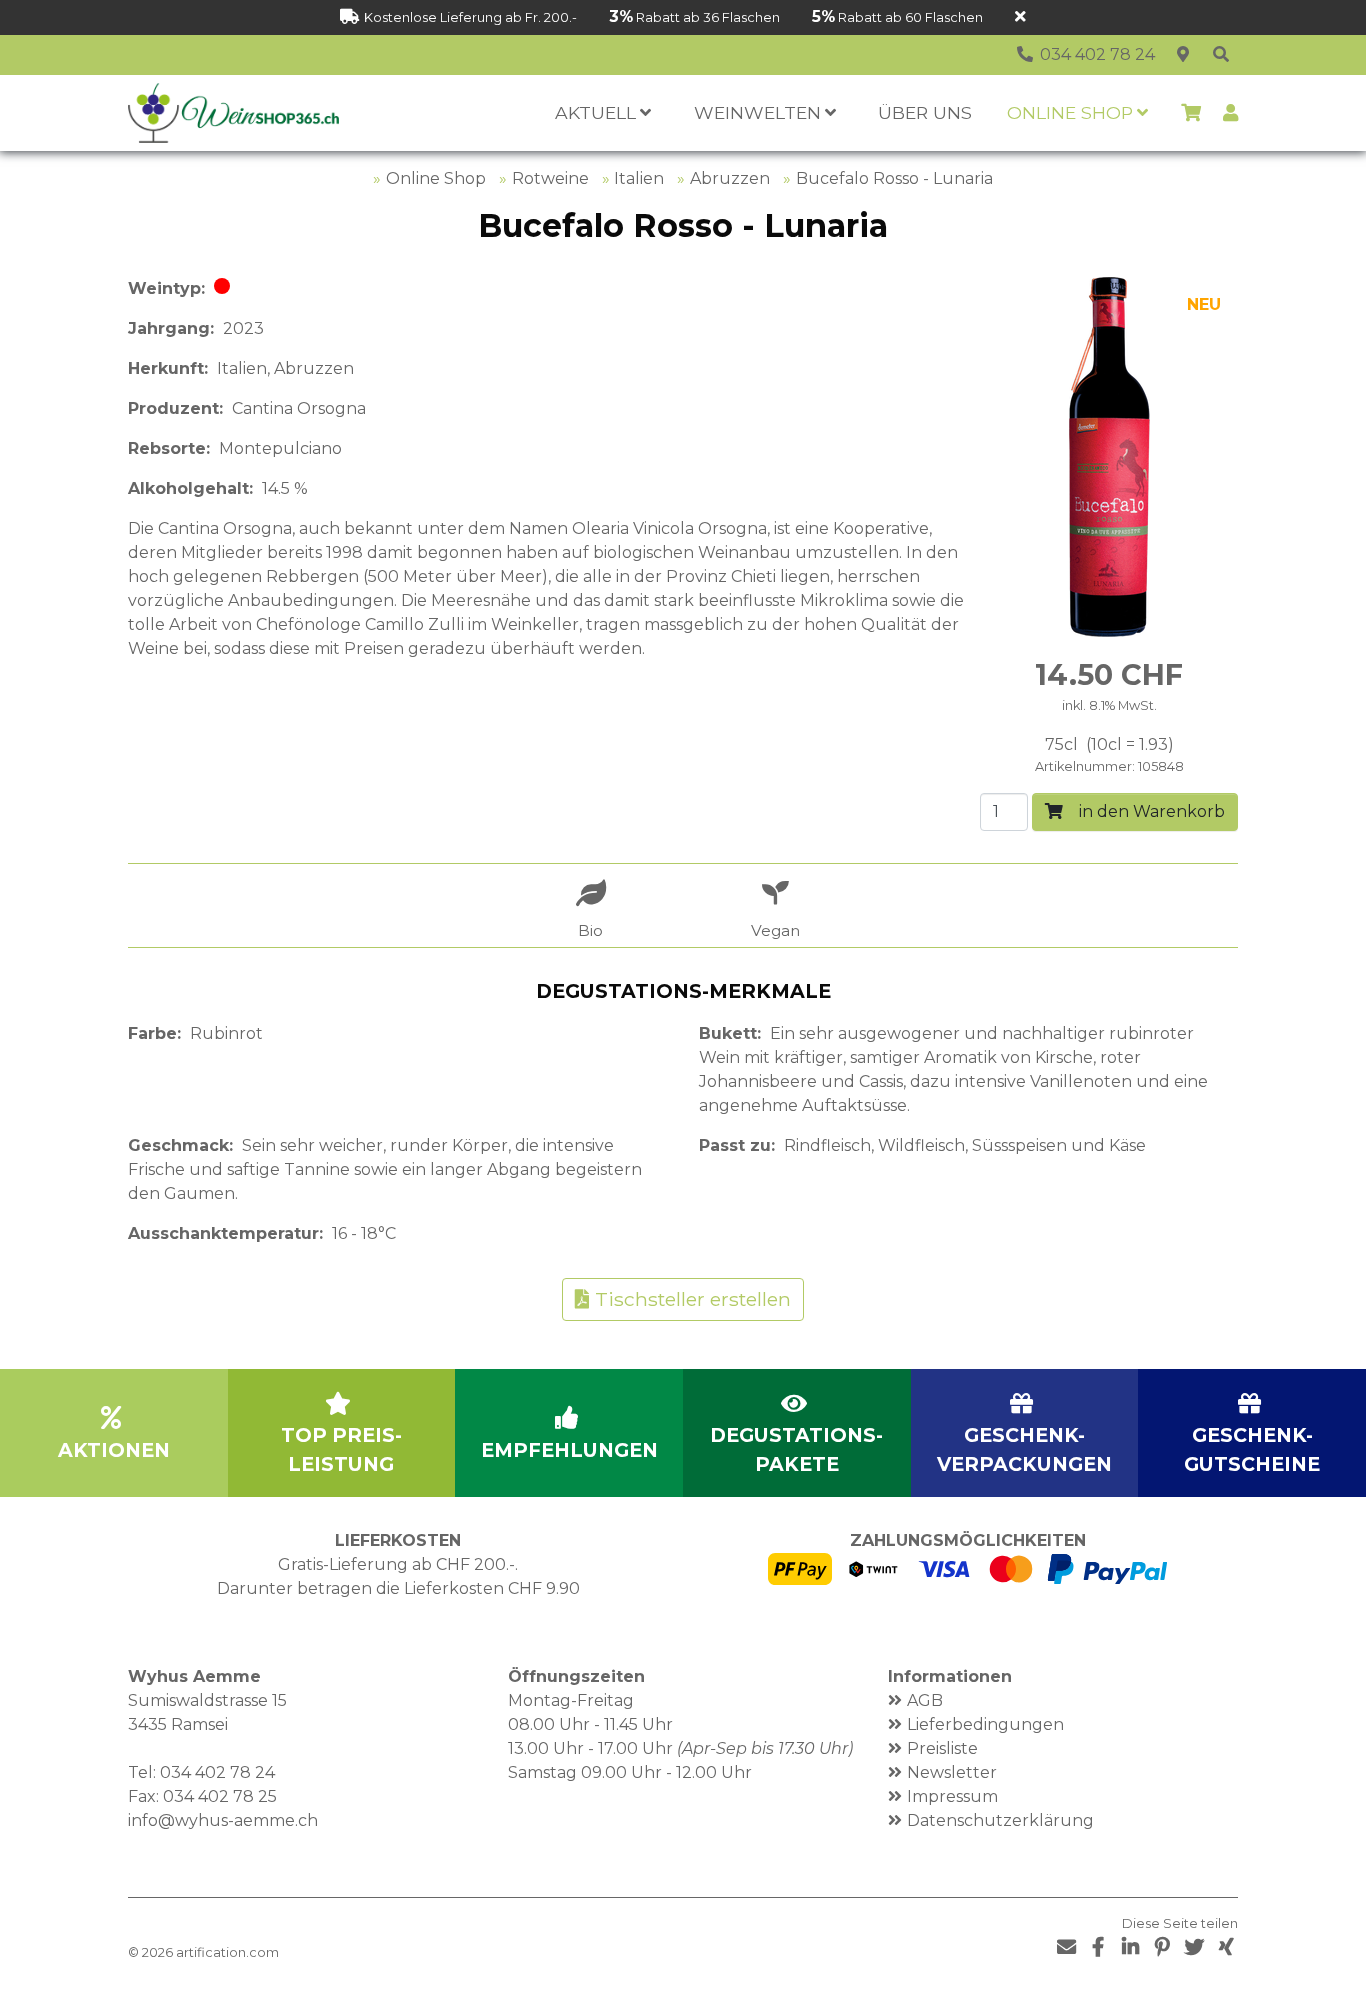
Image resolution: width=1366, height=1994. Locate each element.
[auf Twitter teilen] (1194, 1947)
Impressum (952, 1796)
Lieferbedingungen (985, 1724)
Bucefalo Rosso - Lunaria (894, 178)
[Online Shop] (1221, 55)
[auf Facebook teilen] (1098, 1947)
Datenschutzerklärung (1000, 1820)
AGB (925, 1700)
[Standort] (1183, 55)
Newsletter (952, 1772)
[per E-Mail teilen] (1066, 1947)
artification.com (227, 1952)
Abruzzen (730, 178)
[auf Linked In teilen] (1130, 1947)
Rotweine (550, 178)
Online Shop (436, 178)
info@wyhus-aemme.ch (223, 1820)
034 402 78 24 (217, 1772)
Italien (639, 178)
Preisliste (942, 1748)
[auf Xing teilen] (1226, 1947)
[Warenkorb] (1191, 113)
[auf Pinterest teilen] (1162, 1947)
